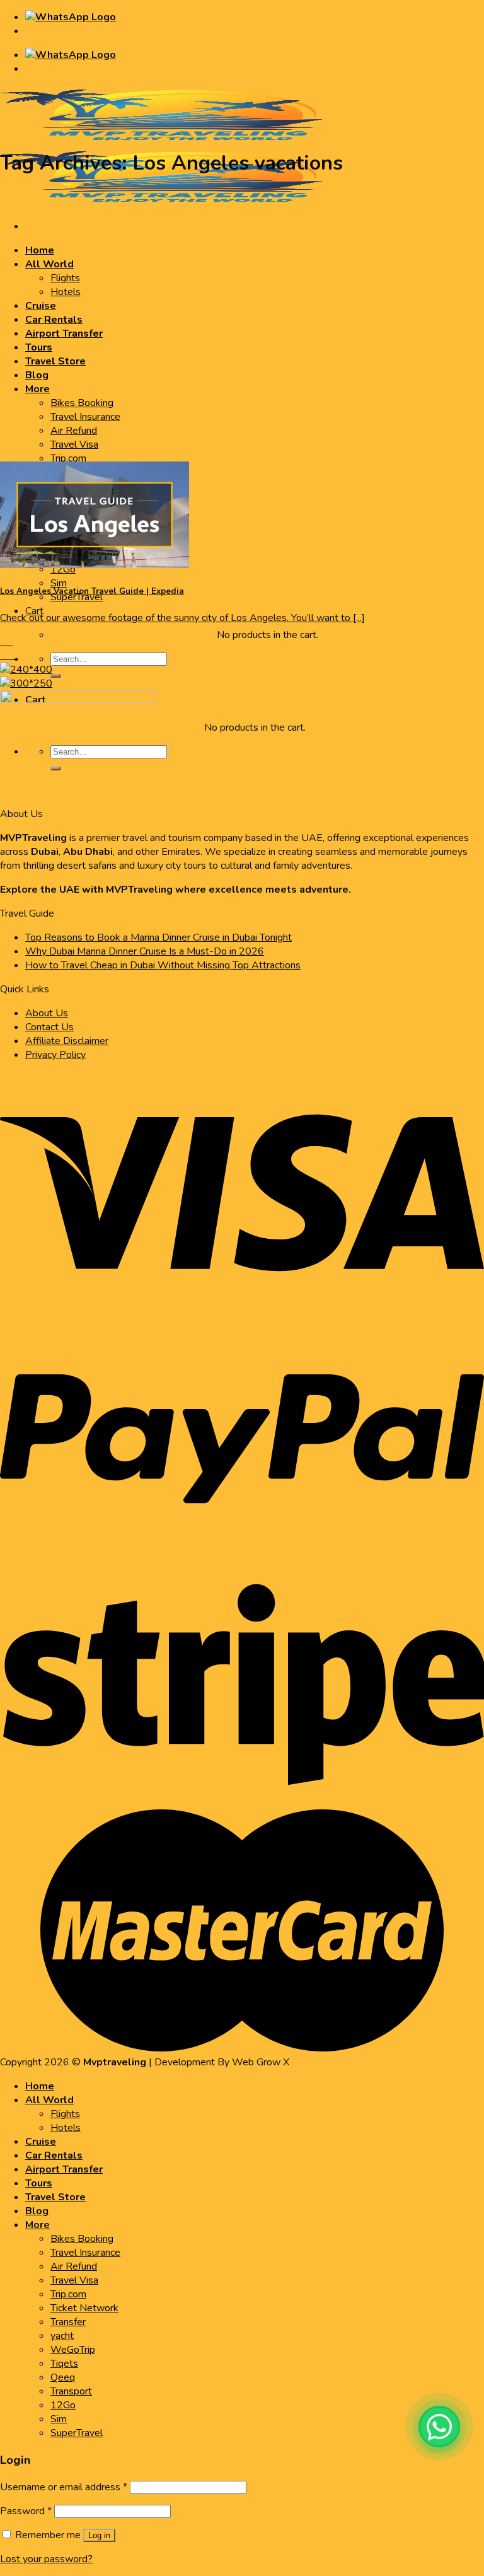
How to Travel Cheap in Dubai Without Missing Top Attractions (163, 965)
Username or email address (64, 2487)
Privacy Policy (55, 1055)
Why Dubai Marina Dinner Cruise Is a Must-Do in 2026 (145, 951)
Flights (65, 278)
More (37, 389)
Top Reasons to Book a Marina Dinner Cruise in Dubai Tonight (158, 937)
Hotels (66, 292)
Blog (37, 375)
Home (40, 250)
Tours (39, 347)
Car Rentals (54, 320)
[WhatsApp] (439, 2427)
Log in (99, 2535)
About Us (47, 1013)
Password (26, 2511)
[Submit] (55, 676)
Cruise (41, 306)
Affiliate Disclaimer (67, 1041)
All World (49, 264)
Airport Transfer (64, 334)
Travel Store (55, 361)
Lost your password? (46, 2559)
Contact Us (49, 1027)
